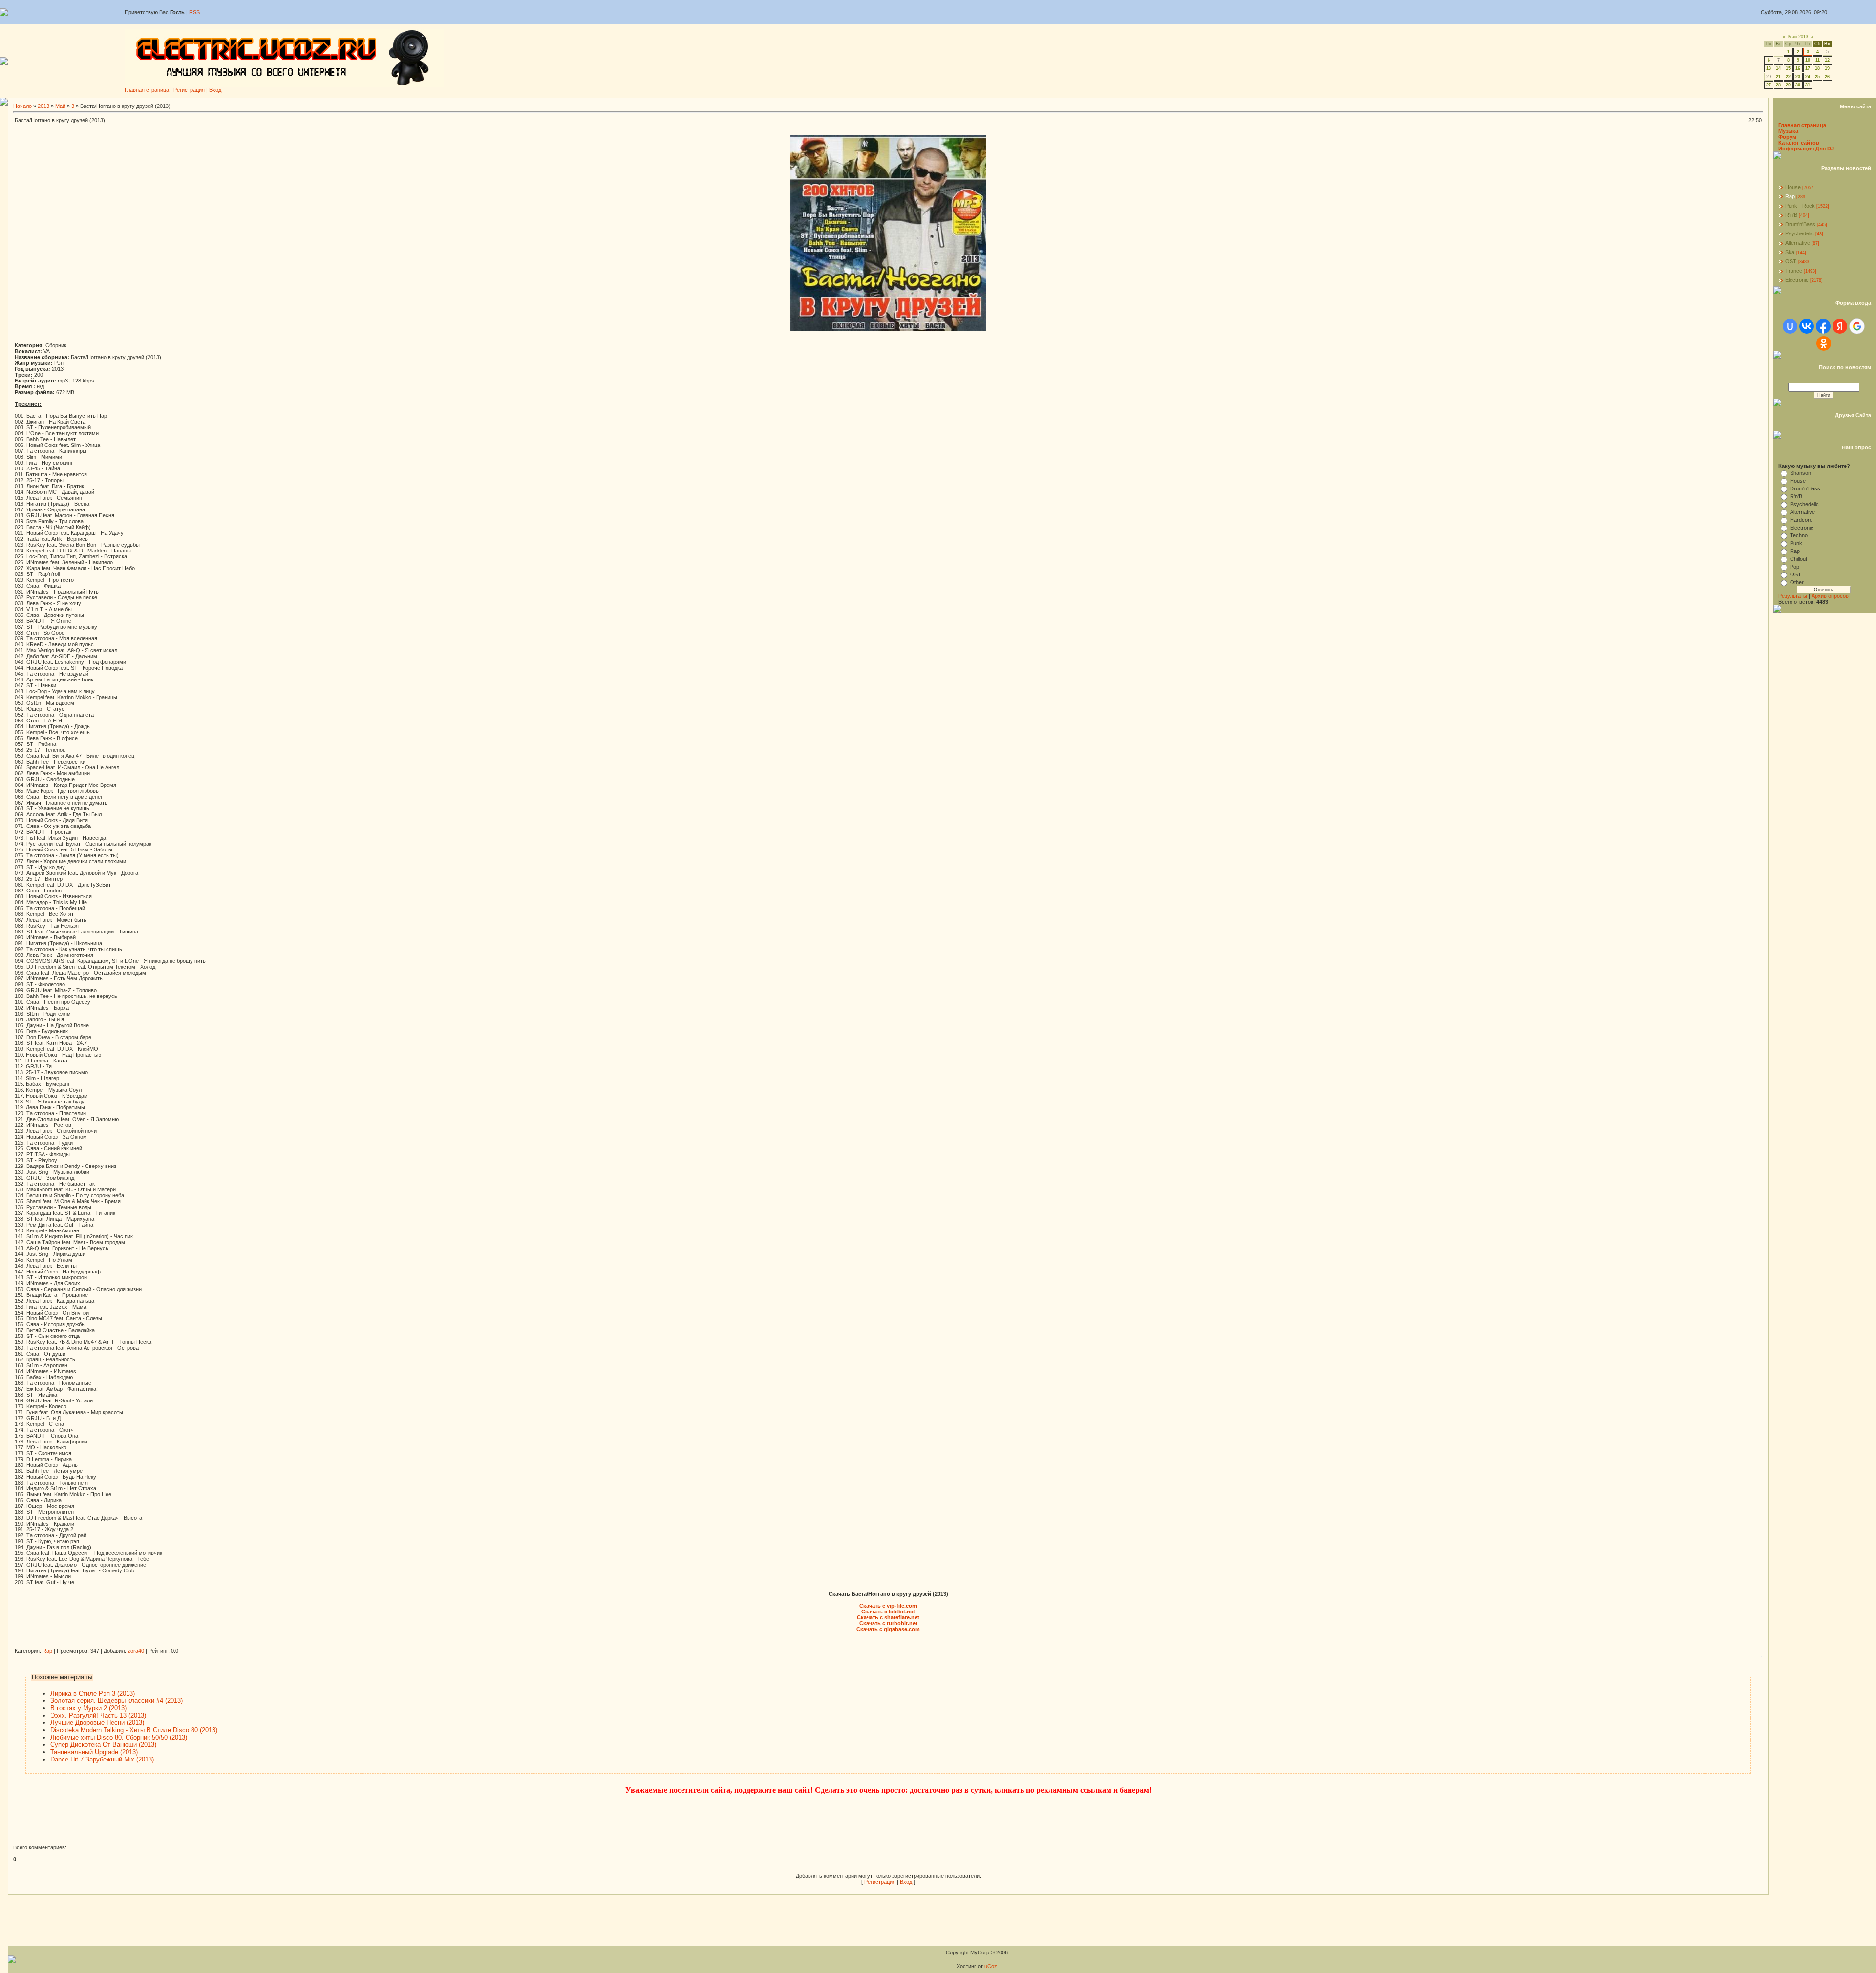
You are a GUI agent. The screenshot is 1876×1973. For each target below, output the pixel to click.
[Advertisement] (192, 1644)
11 (1818, 60)
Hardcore (1801, 520)
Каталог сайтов (1799, 143)
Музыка (1788, 131)
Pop (1795, 567)
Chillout (1799, 559)
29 (1788, 85)
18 (1817, 68)
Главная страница (147, 90)
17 (1808, 68)
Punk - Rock (1800, 206)
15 (1788, 68)
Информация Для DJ (1806, 149)
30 (1798, 85)
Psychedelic (1800, 233)
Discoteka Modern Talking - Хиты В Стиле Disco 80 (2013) (134, 1730)
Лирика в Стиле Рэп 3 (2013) (93, 1693)
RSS (194, 12)
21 (1778, 77)
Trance (1794, 271)
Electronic (1797, 280)
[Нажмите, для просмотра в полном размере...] (888, 329)
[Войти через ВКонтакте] (1807, 326)
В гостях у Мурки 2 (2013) (88, 1708)
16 (1798, 68)
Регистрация (189, 90)
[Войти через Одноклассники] (1824, 343)
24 (1808, 77)
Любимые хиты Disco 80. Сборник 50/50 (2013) (119, 1737)
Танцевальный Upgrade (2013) (94, 1752)
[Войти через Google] (1857, 326)
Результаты (1793, 596)
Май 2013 (1798, 37)
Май (60, 106)
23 (1798, 77)
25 (1817, 77)
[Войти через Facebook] (1823, 326)
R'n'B (1791, 215)
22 (1788, 77)
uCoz (991, 1966)
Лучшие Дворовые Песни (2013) (97, 1723)
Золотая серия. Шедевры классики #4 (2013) (117, 1701)
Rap (47, 1651)
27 (1769, 85)
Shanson (1801, 473)
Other (1797, 582)
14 (1778, 68)
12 (1827, 60)
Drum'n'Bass (1800, 224)
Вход (215, 90)
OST (1791, 261)
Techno (1799, 535)
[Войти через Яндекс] (1840, 326)
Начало (22, 106)
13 (1769, 68)
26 (1827, 77)
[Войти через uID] (1790, 326)
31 (1808, 85)
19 (1827, 68)
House (1793, 187)
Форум (1787, 137)
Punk (1796, 543)
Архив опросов (1830, 596)
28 (1778, 85)
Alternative (1798, 243)
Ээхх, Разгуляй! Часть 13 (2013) (98, 1715)
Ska (1790, 252)
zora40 (136, 1651)
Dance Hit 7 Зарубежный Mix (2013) (102, 1759)
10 (1808, 60)
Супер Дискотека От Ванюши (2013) (103, 1745)
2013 (43, 106)
